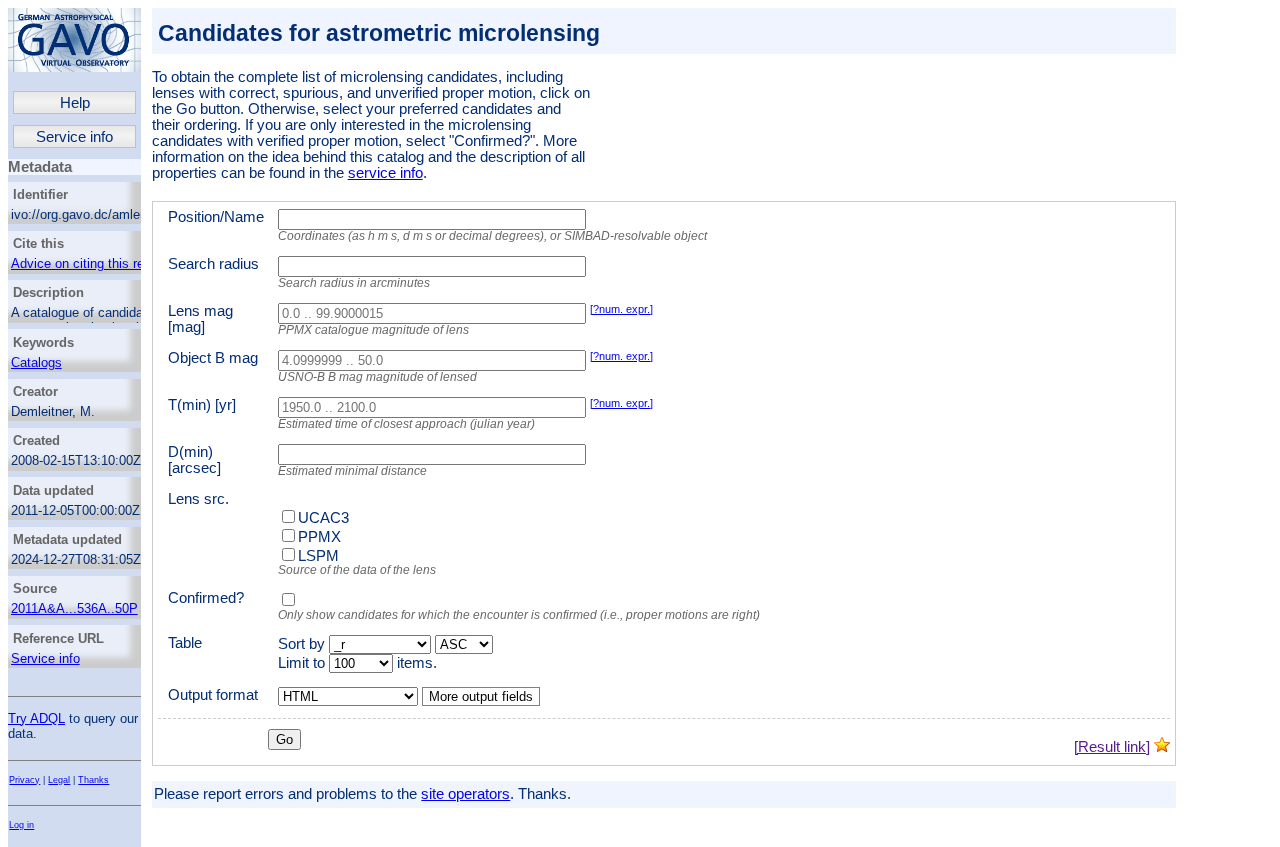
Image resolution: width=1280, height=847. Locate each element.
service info (385, 173)
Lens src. (198, 499)
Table (185, 643)
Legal (59, 780)
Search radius (213, 264)
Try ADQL (36, 718)
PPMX (319, 537)
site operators (465, 794)
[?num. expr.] (621, 309)
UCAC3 (323, 518)
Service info (74, 137)
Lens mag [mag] (200, 319)
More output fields (481, 696)
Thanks (93, 780)
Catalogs (36, 362)
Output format (213, 695)
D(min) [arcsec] (194, 460)
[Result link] (1112, 747)
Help (75, 103)
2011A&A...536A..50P (74, 608)
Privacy (24, 780)
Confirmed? (206, 598)
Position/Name (216, 217)
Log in (21, 825)
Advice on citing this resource (97, 263)
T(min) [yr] (202, 405)
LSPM (318, 556)
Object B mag (213, 358)
